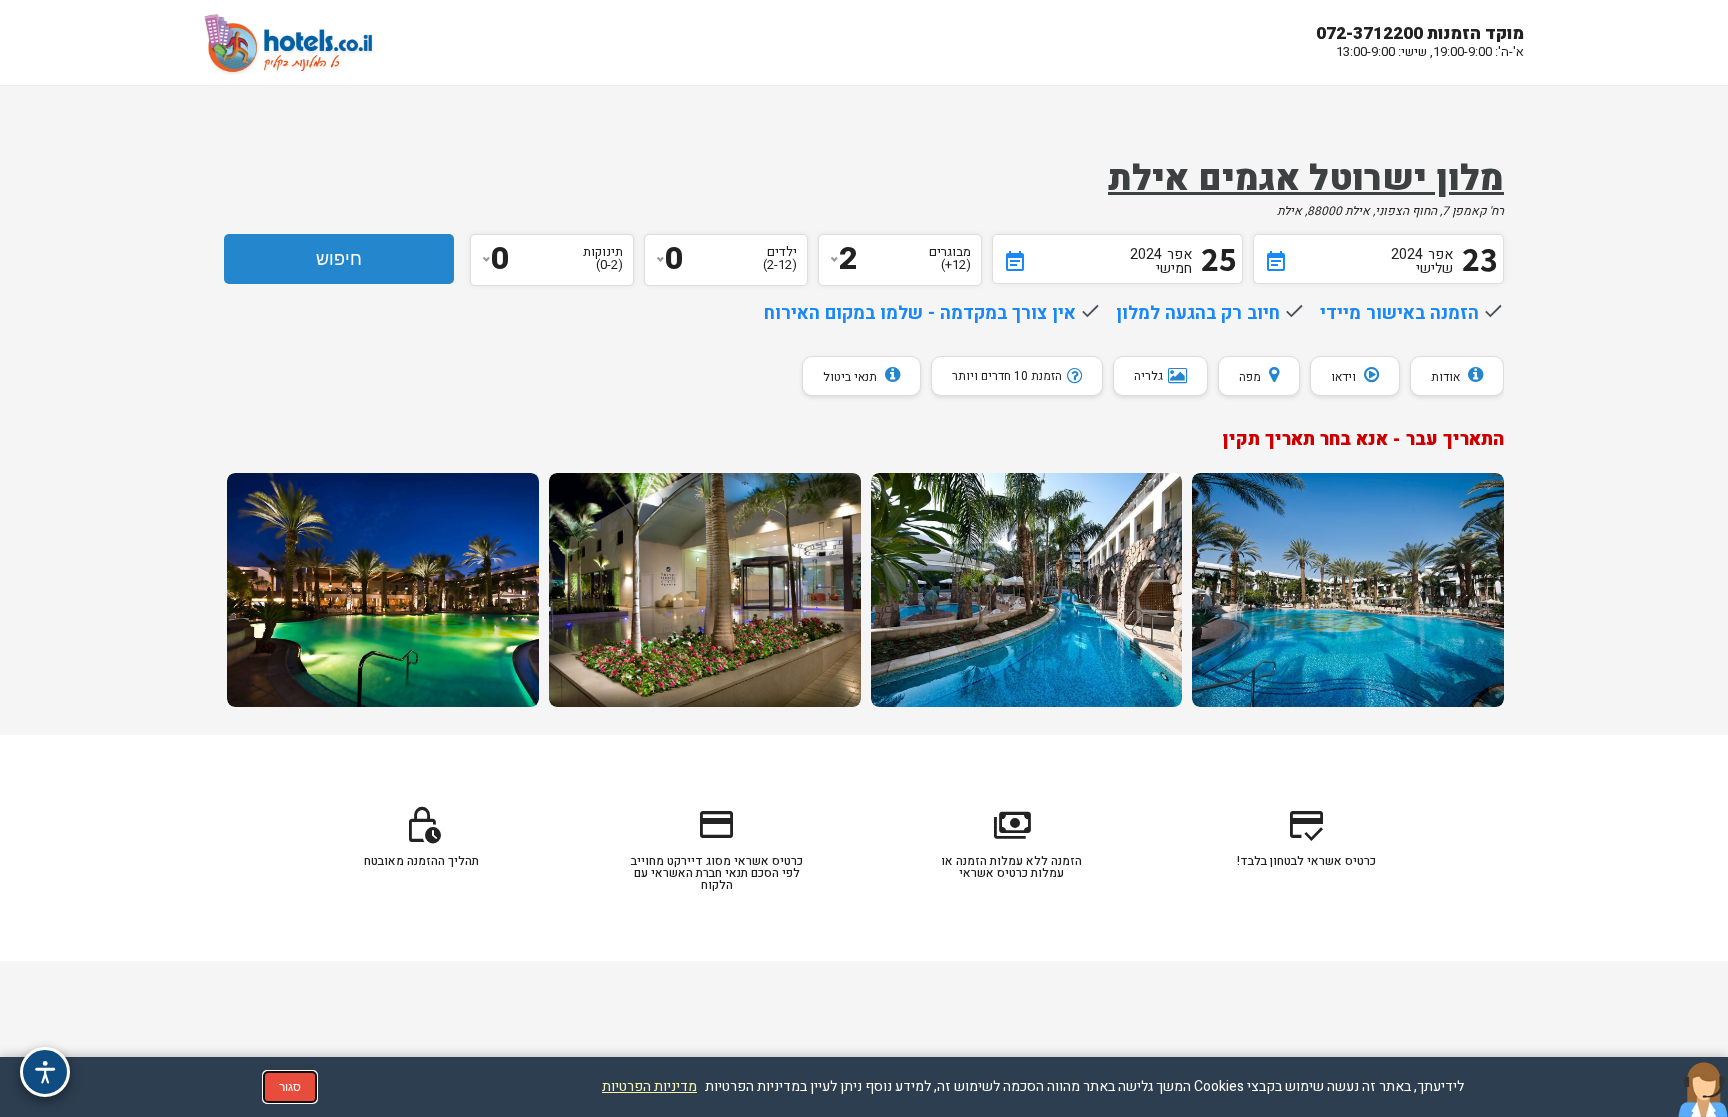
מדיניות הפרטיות (649, 1086)
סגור (290, 1087)
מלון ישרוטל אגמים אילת (1306, 179)
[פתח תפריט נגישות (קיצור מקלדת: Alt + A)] (45, 1072)
